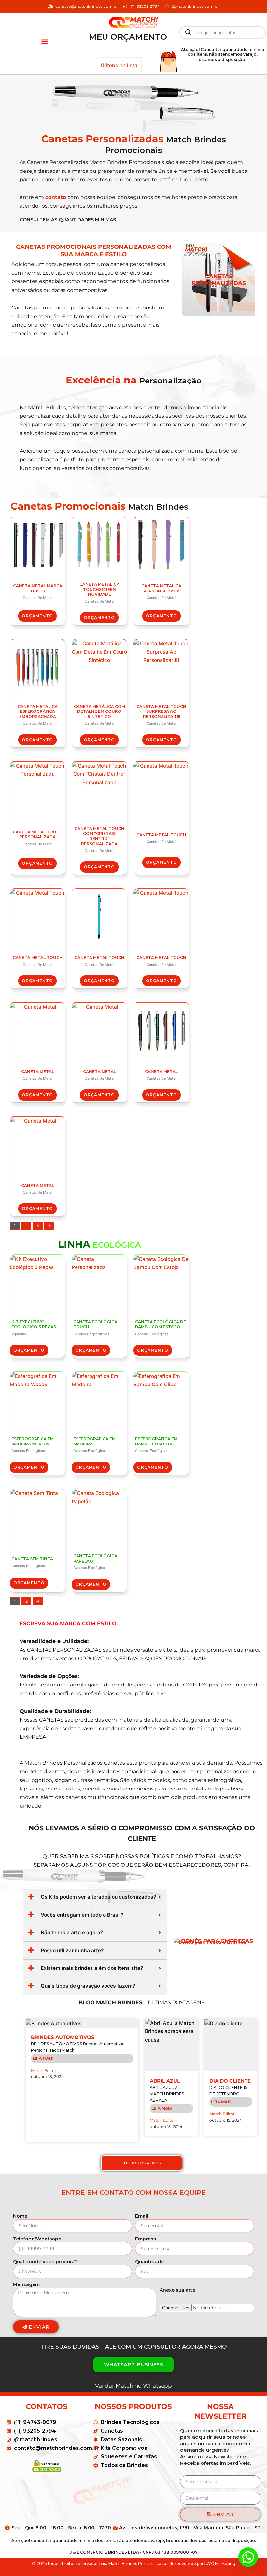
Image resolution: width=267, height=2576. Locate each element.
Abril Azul (165, 2081)
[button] (44, 42)
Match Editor (44, 2070)
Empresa (146, 2239)
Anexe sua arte (177, 2290)
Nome (20, 2216)
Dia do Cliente (230, 2081)
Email (142, 2216)
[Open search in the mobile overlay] (223, 33)
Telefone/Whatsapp (37, 2239)
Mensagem (26, 2284)
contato (56, 197)
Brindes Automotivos (63, 2037)
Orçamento (37, 616)
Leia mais (43, 2058)
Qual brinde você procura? (45, 2262)
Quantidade (149, 2262)
